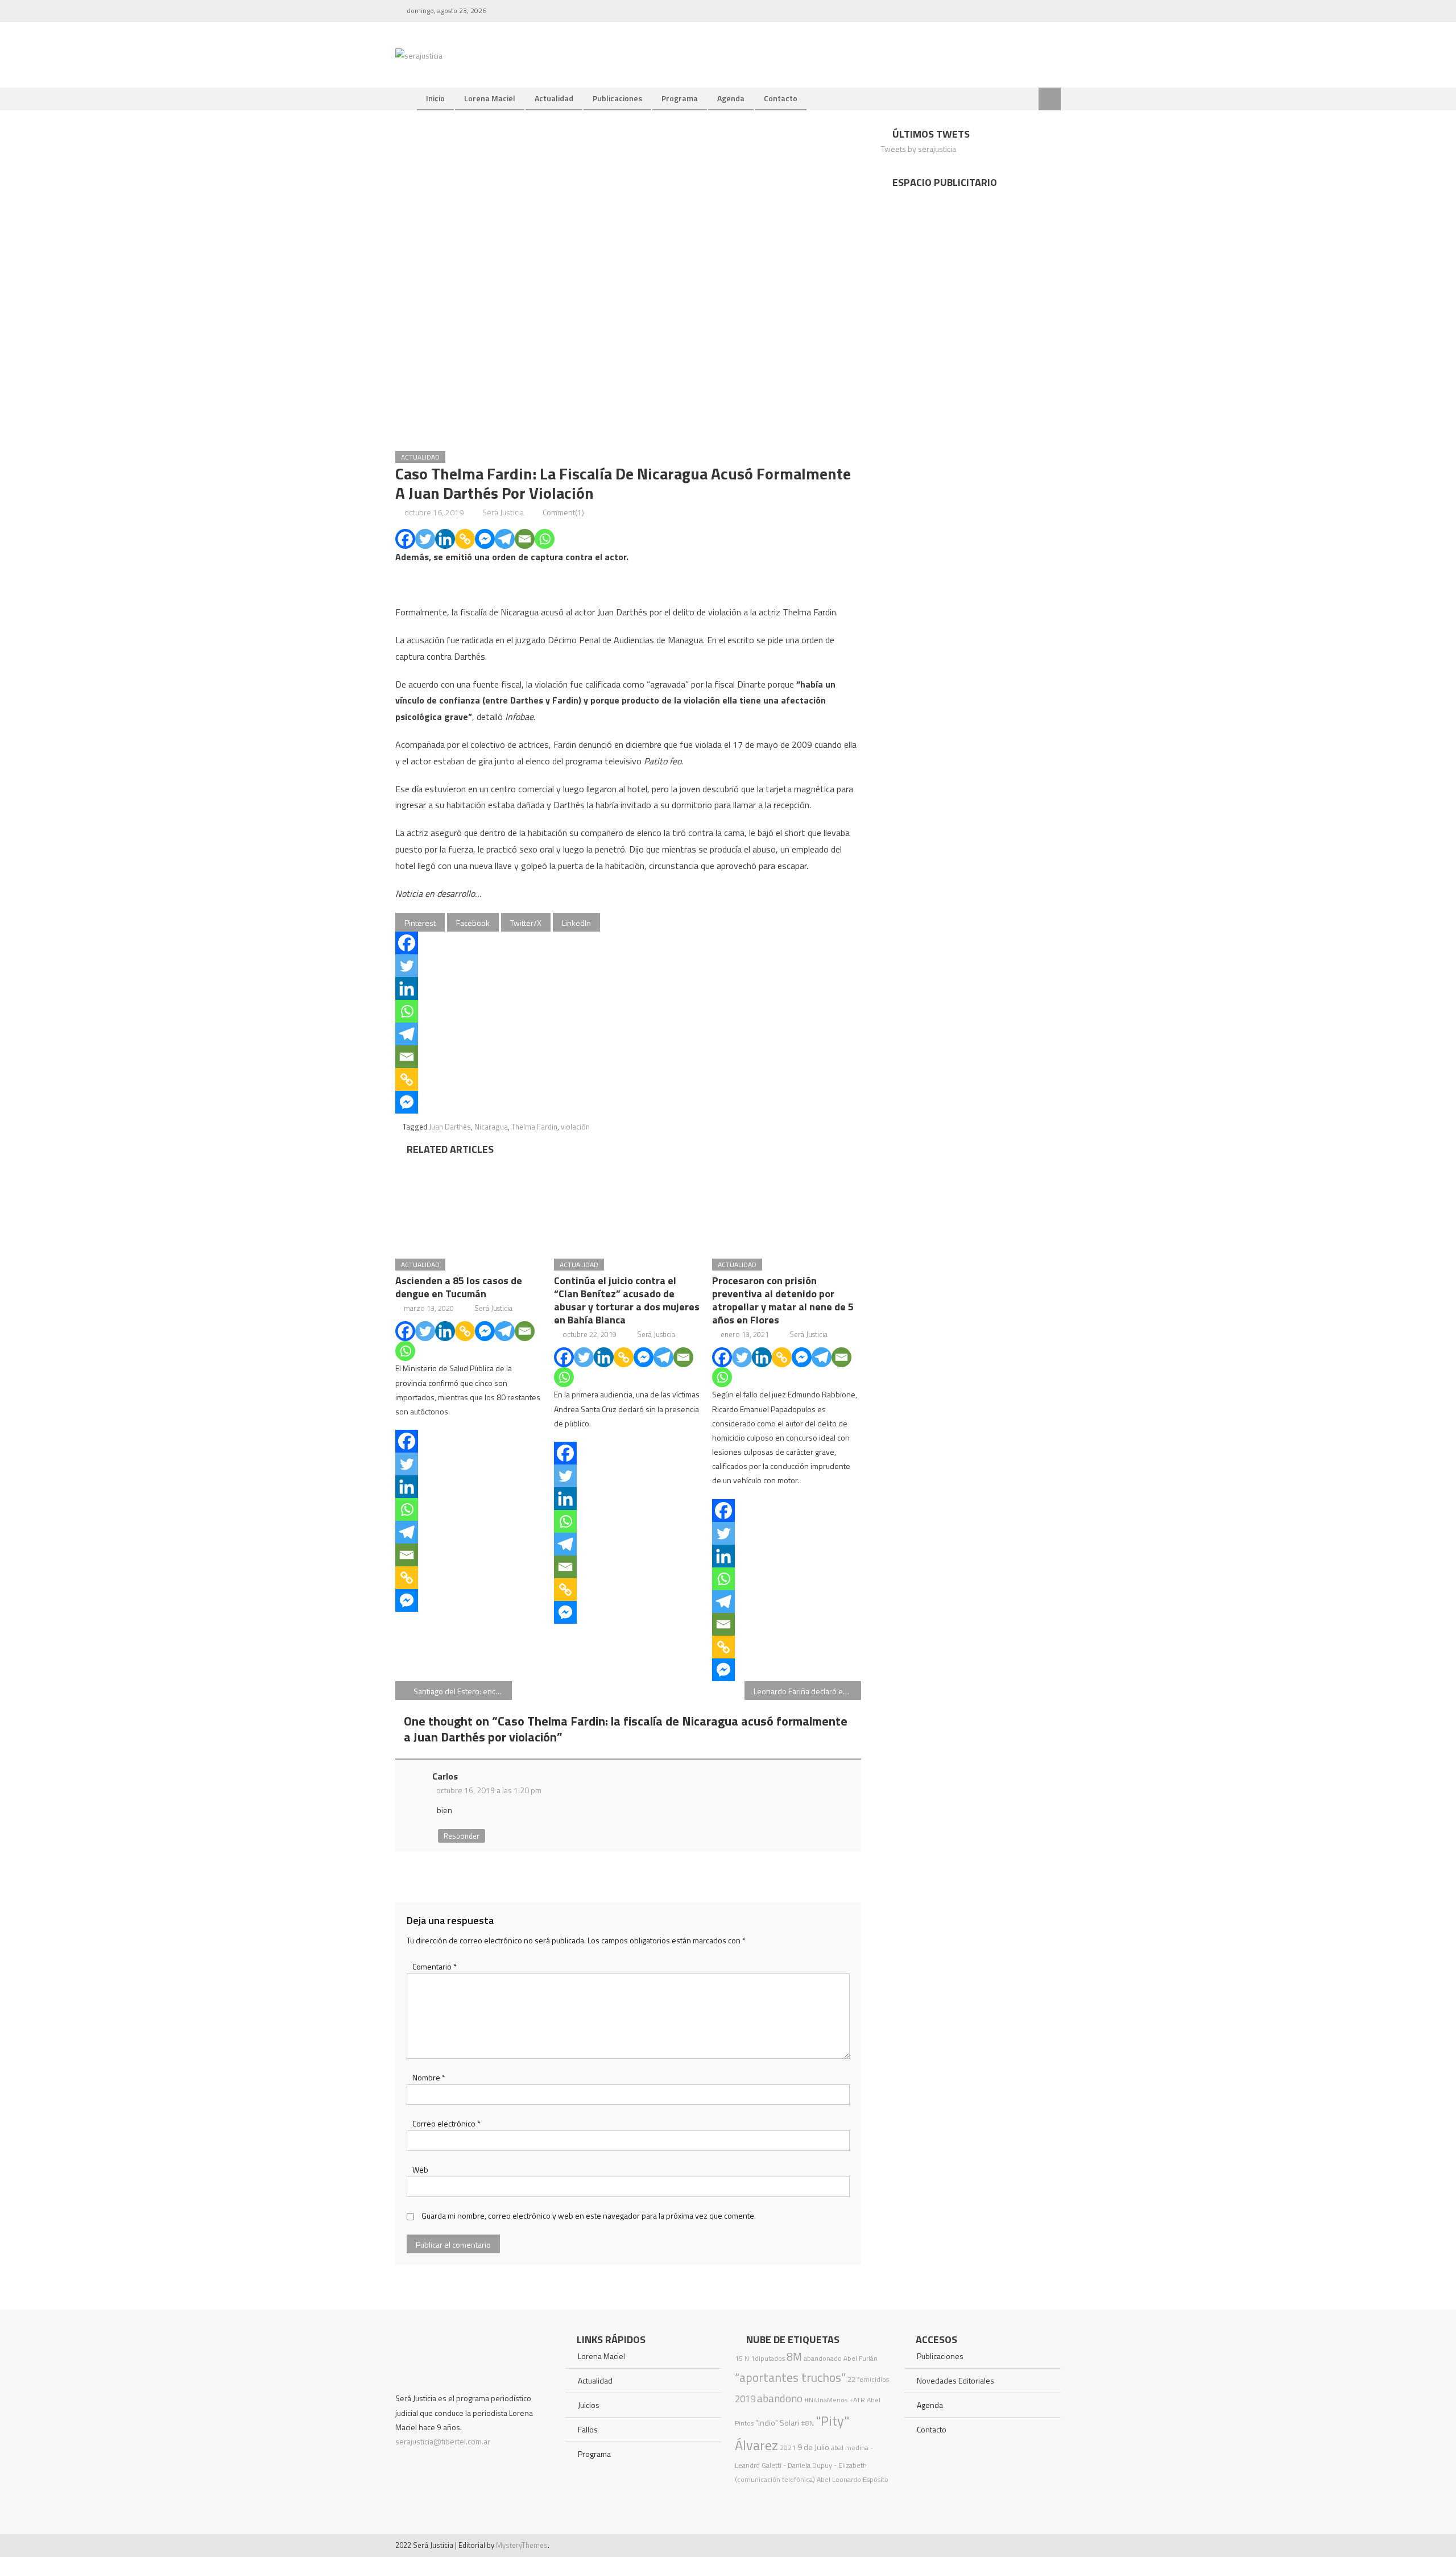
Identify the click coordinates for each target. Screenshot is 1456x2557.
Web (420, 2169)
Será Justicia (503, 512)
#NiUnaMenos (826, 2400)
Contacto (781, 98)
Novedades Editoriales (955, 2380)
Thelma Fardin (534, 1127)
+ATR (857, 2400)
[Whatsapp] (545, 539)
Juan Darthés (450, 1127)
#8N (807, 2423)
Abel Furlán (861, 2358)
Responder (462, 1836)
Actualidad (554, 98)
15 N (742, 2358)
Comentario (435, 1966)
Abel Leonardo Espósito (853, 2479)
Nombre (429, 2077)
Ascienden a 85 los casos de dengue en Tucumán (459, 1287)
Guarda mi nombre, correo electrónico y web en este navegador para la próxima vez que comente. (589, 2215)
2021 (788, 2448)
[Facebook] (405, 539)
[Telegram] (505, 539)
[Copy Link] (465, 539)
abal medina (850, 2448)
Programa (680, 98)
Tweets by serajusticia (919, 149)
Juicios (589, 2405)
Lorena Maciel (490, 98)
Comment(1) (563, 512)
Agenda (731, 98)
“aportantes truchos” (790, 2377)
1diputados (768, 2358)
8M (794, 2357)
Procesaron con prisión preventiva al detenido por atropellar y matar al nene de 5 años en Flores (783, 1300)
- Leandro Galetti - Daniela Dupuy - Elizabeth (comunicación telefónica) (804, 2463)
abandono (780, 2398)
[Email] (525, 539)
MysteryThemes (522, 2545)
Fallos (588, 2429)
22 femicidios (868, 2379)
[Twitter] (425, 539)
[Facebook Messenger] (485, 539)
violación (575, 1127)
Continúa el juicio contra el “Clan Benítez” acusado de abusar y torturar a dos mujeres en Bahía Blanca (627, 1300)
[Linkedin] (445, 539)
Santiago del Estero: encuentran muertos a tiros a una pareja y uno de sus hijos (463, 1691)
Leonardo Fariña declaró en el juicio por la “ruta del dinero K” (807, 1691)
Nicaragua (491, 1127)
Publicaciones (617, 98)
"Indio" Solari (777, 2423)
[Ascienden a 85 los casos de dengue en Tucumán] (470, 1203)
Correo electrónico (446, 2123)
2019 (745, 2399)
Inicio (435, 98)
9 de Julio (813, 2447)
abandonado (823, 2358)
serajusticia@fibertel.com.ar (443, 2441)
